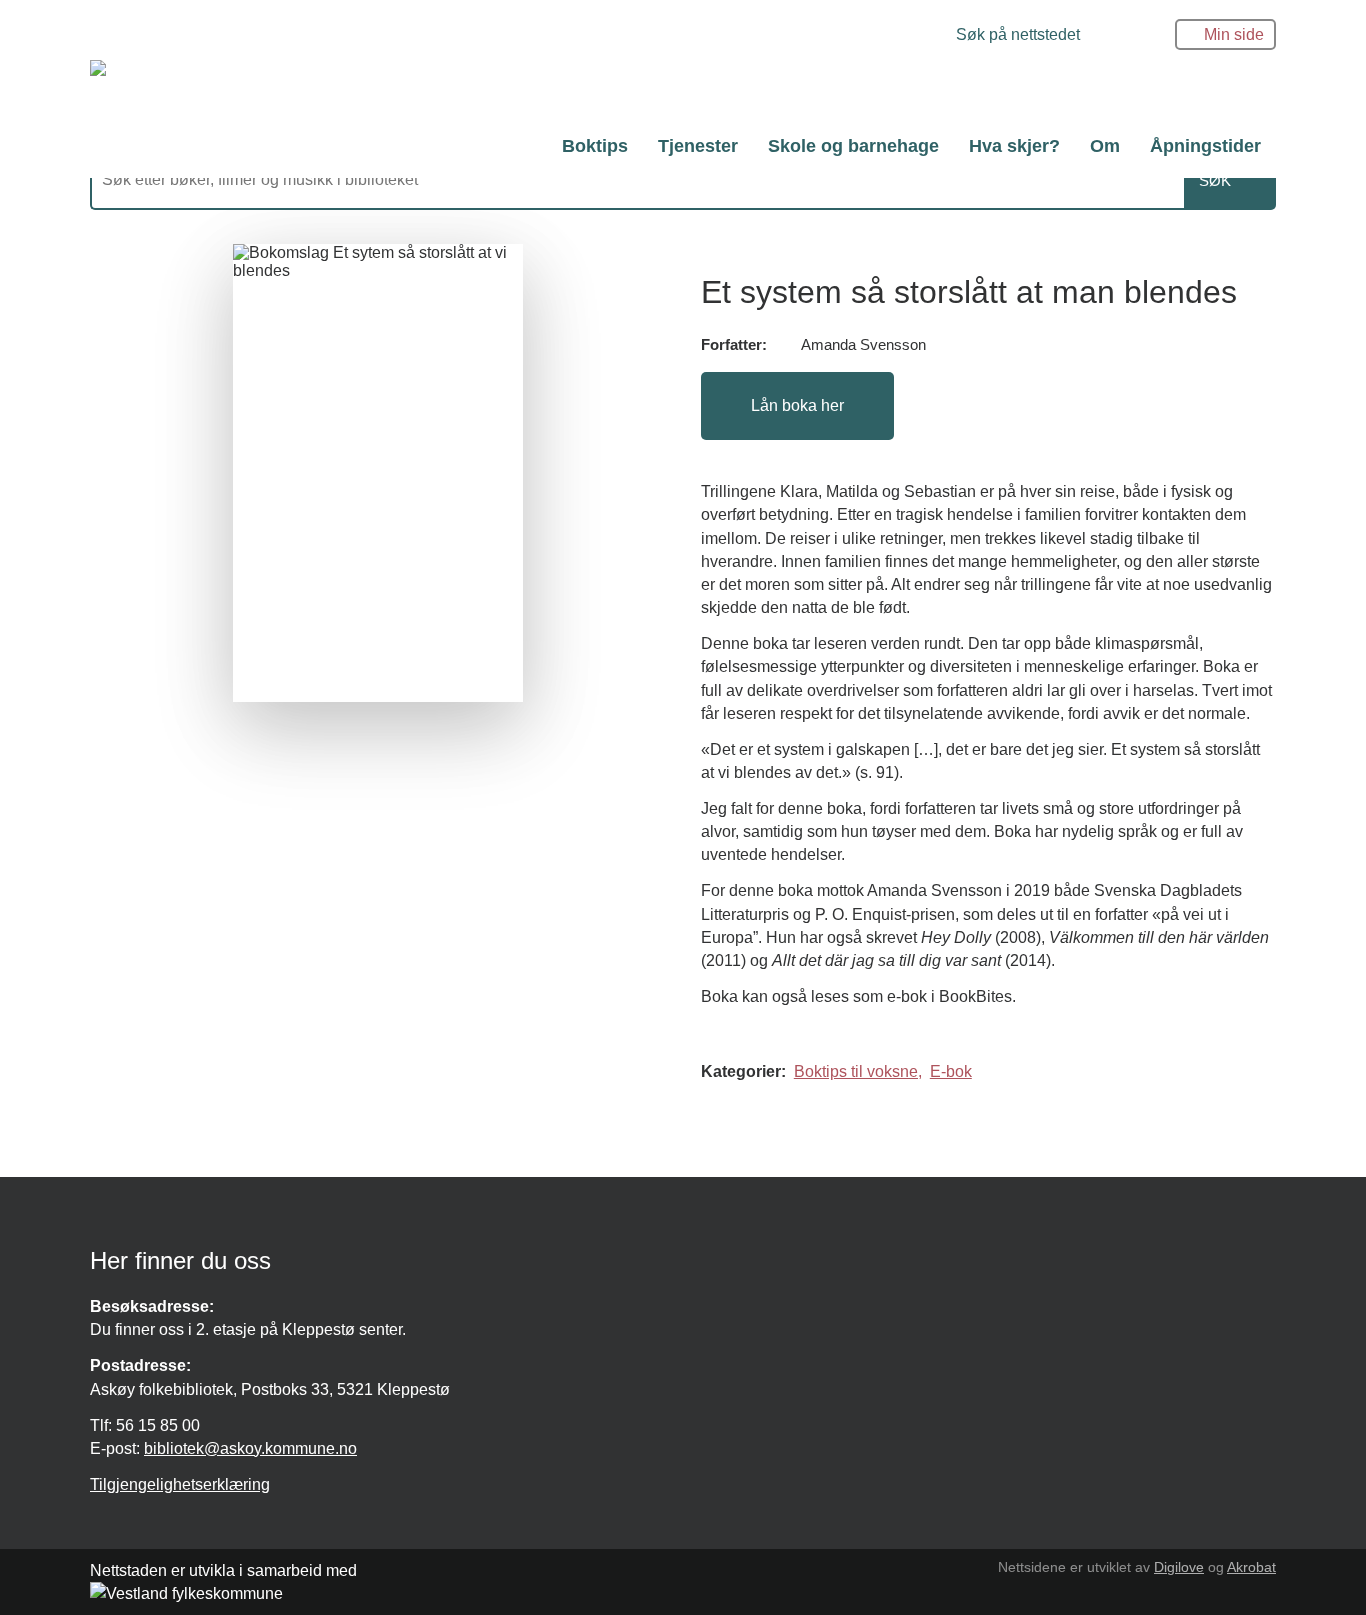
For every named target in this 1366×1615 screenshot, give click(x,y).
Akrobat (1251, 1567)
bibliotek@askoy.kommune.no (250, 1448)
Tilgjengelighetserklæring (180, 1484)
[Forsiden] (364, 87)
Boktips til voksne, (858, 1071)
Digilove (1179, 1567)
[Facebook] (882, 36)
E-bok (951, 1071)
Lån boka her (797, 405)
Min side (1234, 34)
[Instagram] (913, 36)
